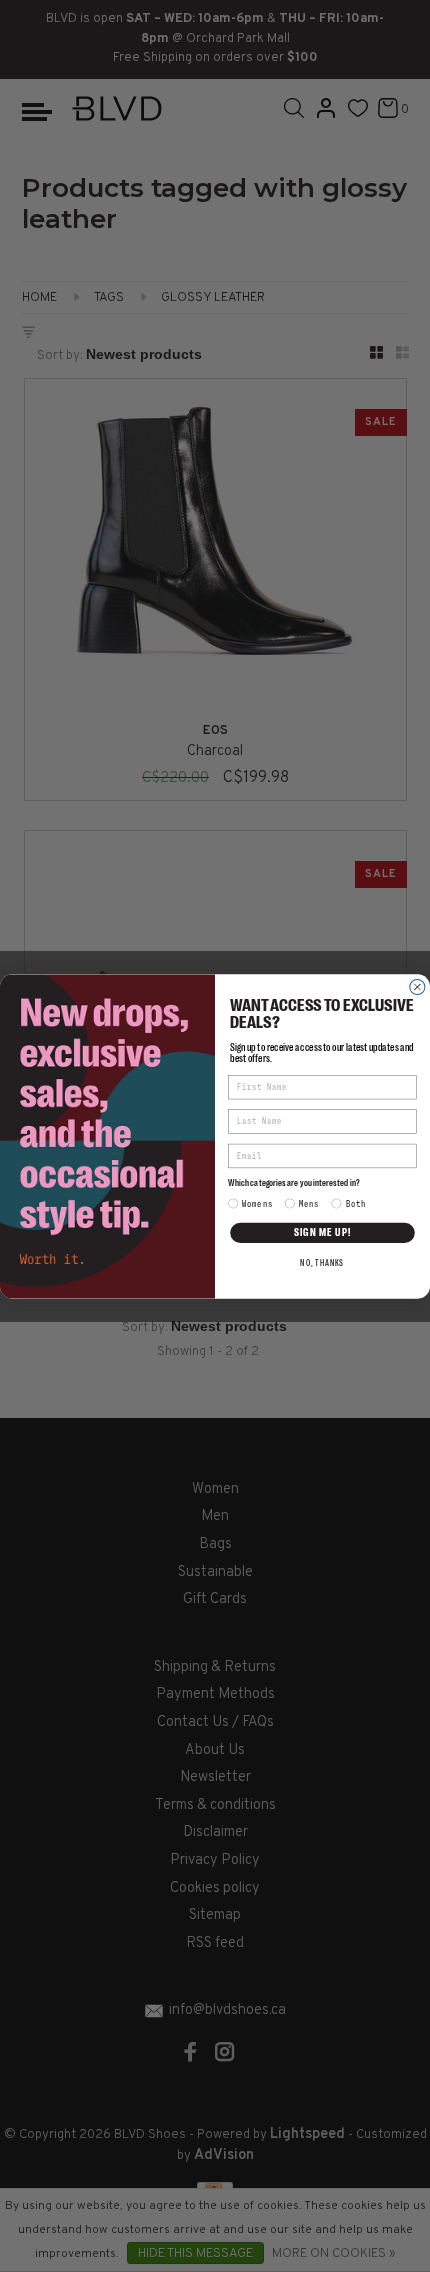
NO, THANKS (322, 1262)
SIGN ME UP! (323, 1232)
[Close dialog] (417, 986)
